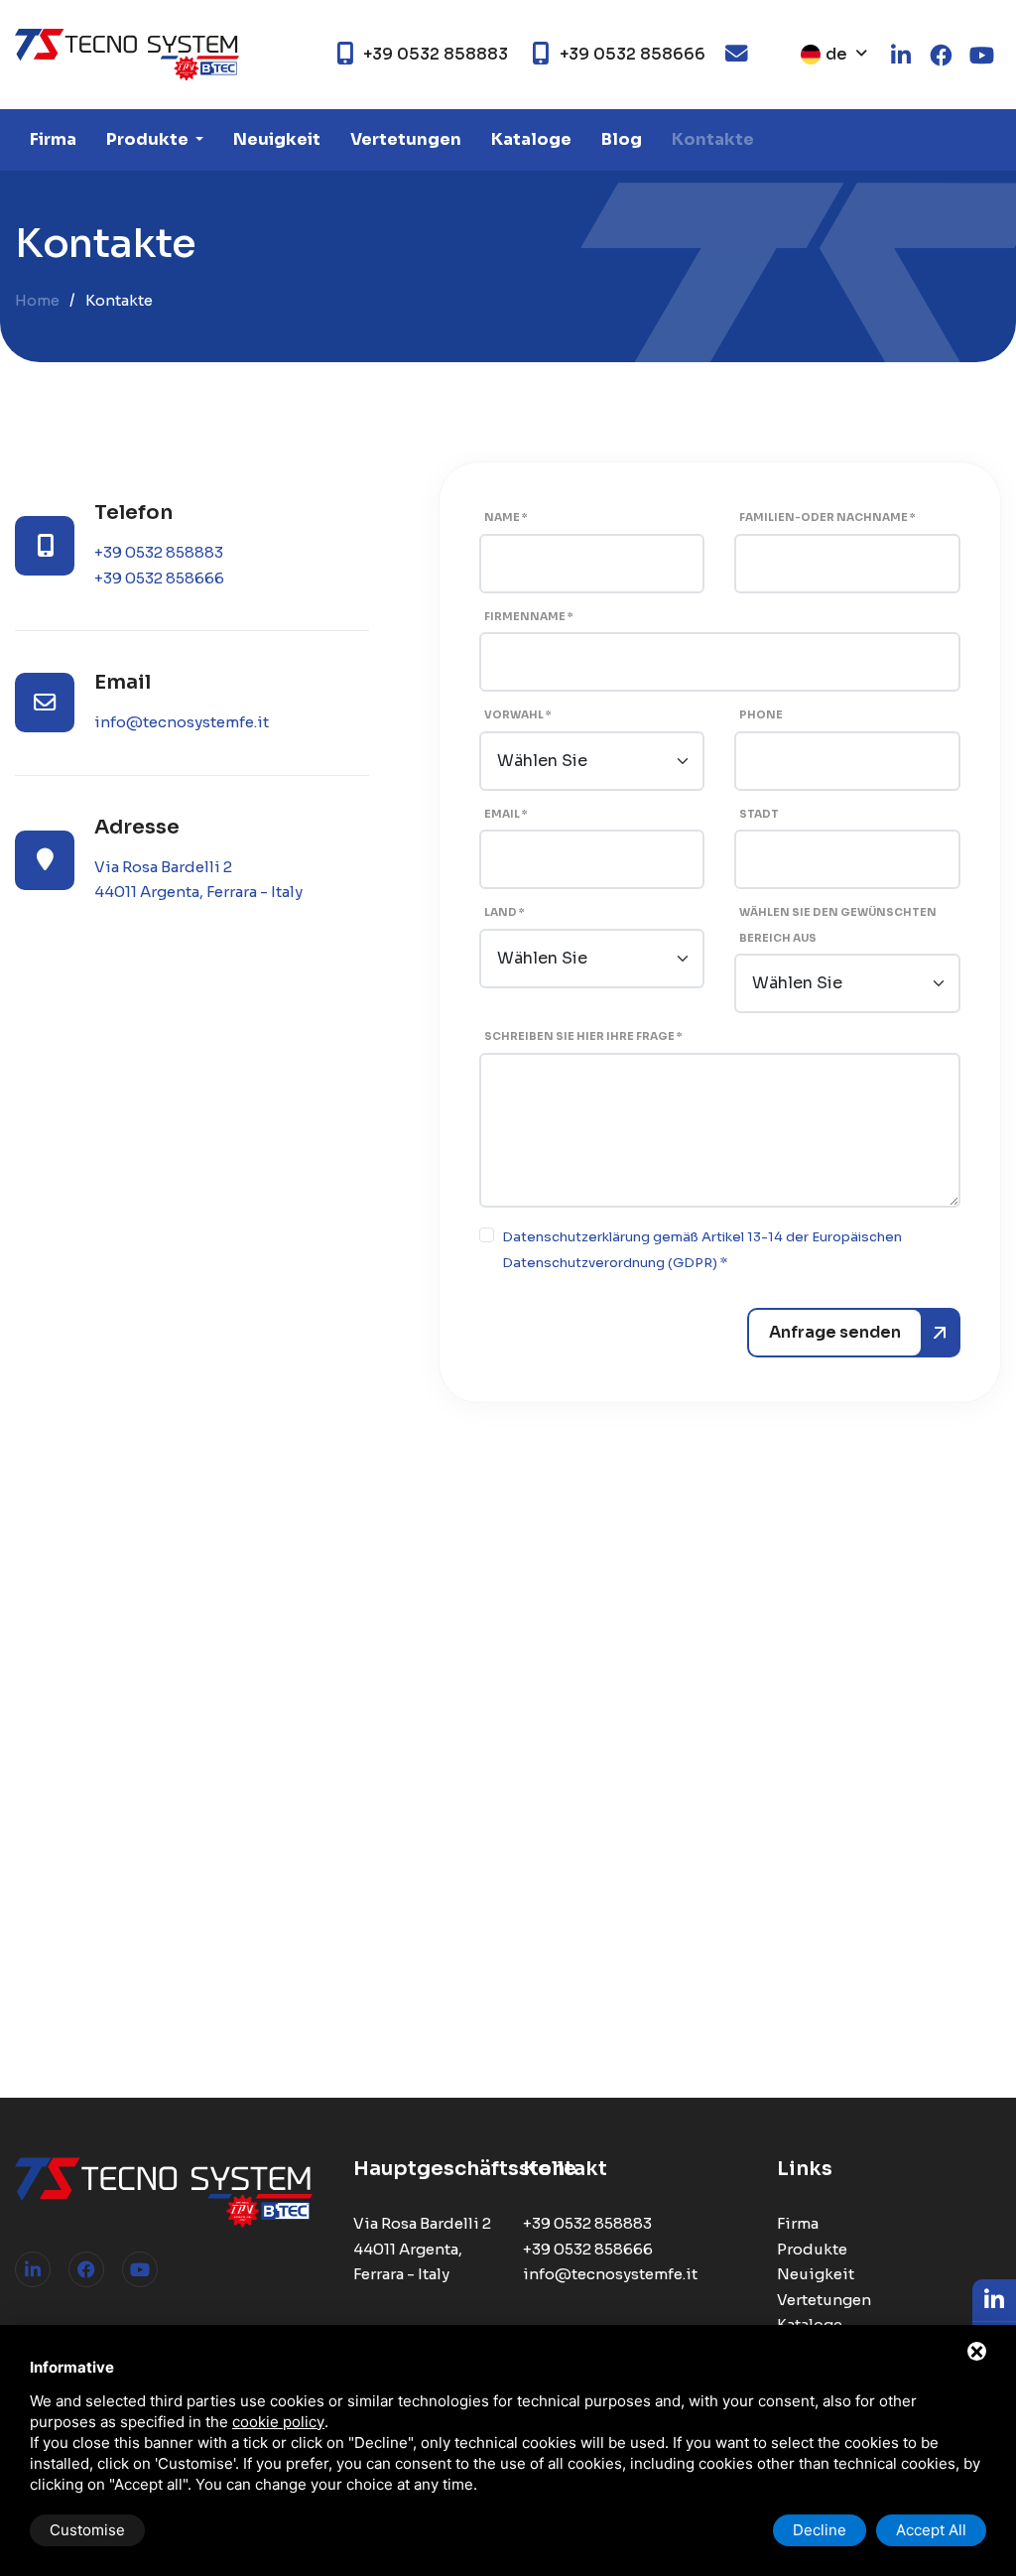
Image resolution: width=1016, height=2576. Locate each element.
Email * (506, 814)
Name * (506, 517)
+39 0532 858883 (159, 552)
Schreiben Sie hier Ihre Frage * (583, 1036)
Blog (622, 139)
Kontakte (713, 139)
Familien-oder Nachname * (827, 517)
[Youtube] (140, 2269)
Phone (761, 715)
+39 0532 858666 (159, 578)
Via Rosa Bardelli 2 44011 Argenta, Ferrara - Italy (422, 2249)
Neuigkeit (277, 139)
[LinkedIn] (33, 2269)
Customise (87, 2530)
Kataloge (531, 139)
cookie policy (278, 2422)
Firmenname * (529, 617)
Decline (820, 2530)
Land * (505, 912)
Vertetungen (406, 139)
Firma (53, 139)
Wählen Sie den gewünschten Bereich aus (838, 925)
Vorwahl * (518, 715)
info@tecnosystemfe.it (182, 722)
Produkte (149, 139)
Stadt (759, 814)
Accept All (931, 2530)
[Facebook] (86, 2269)
